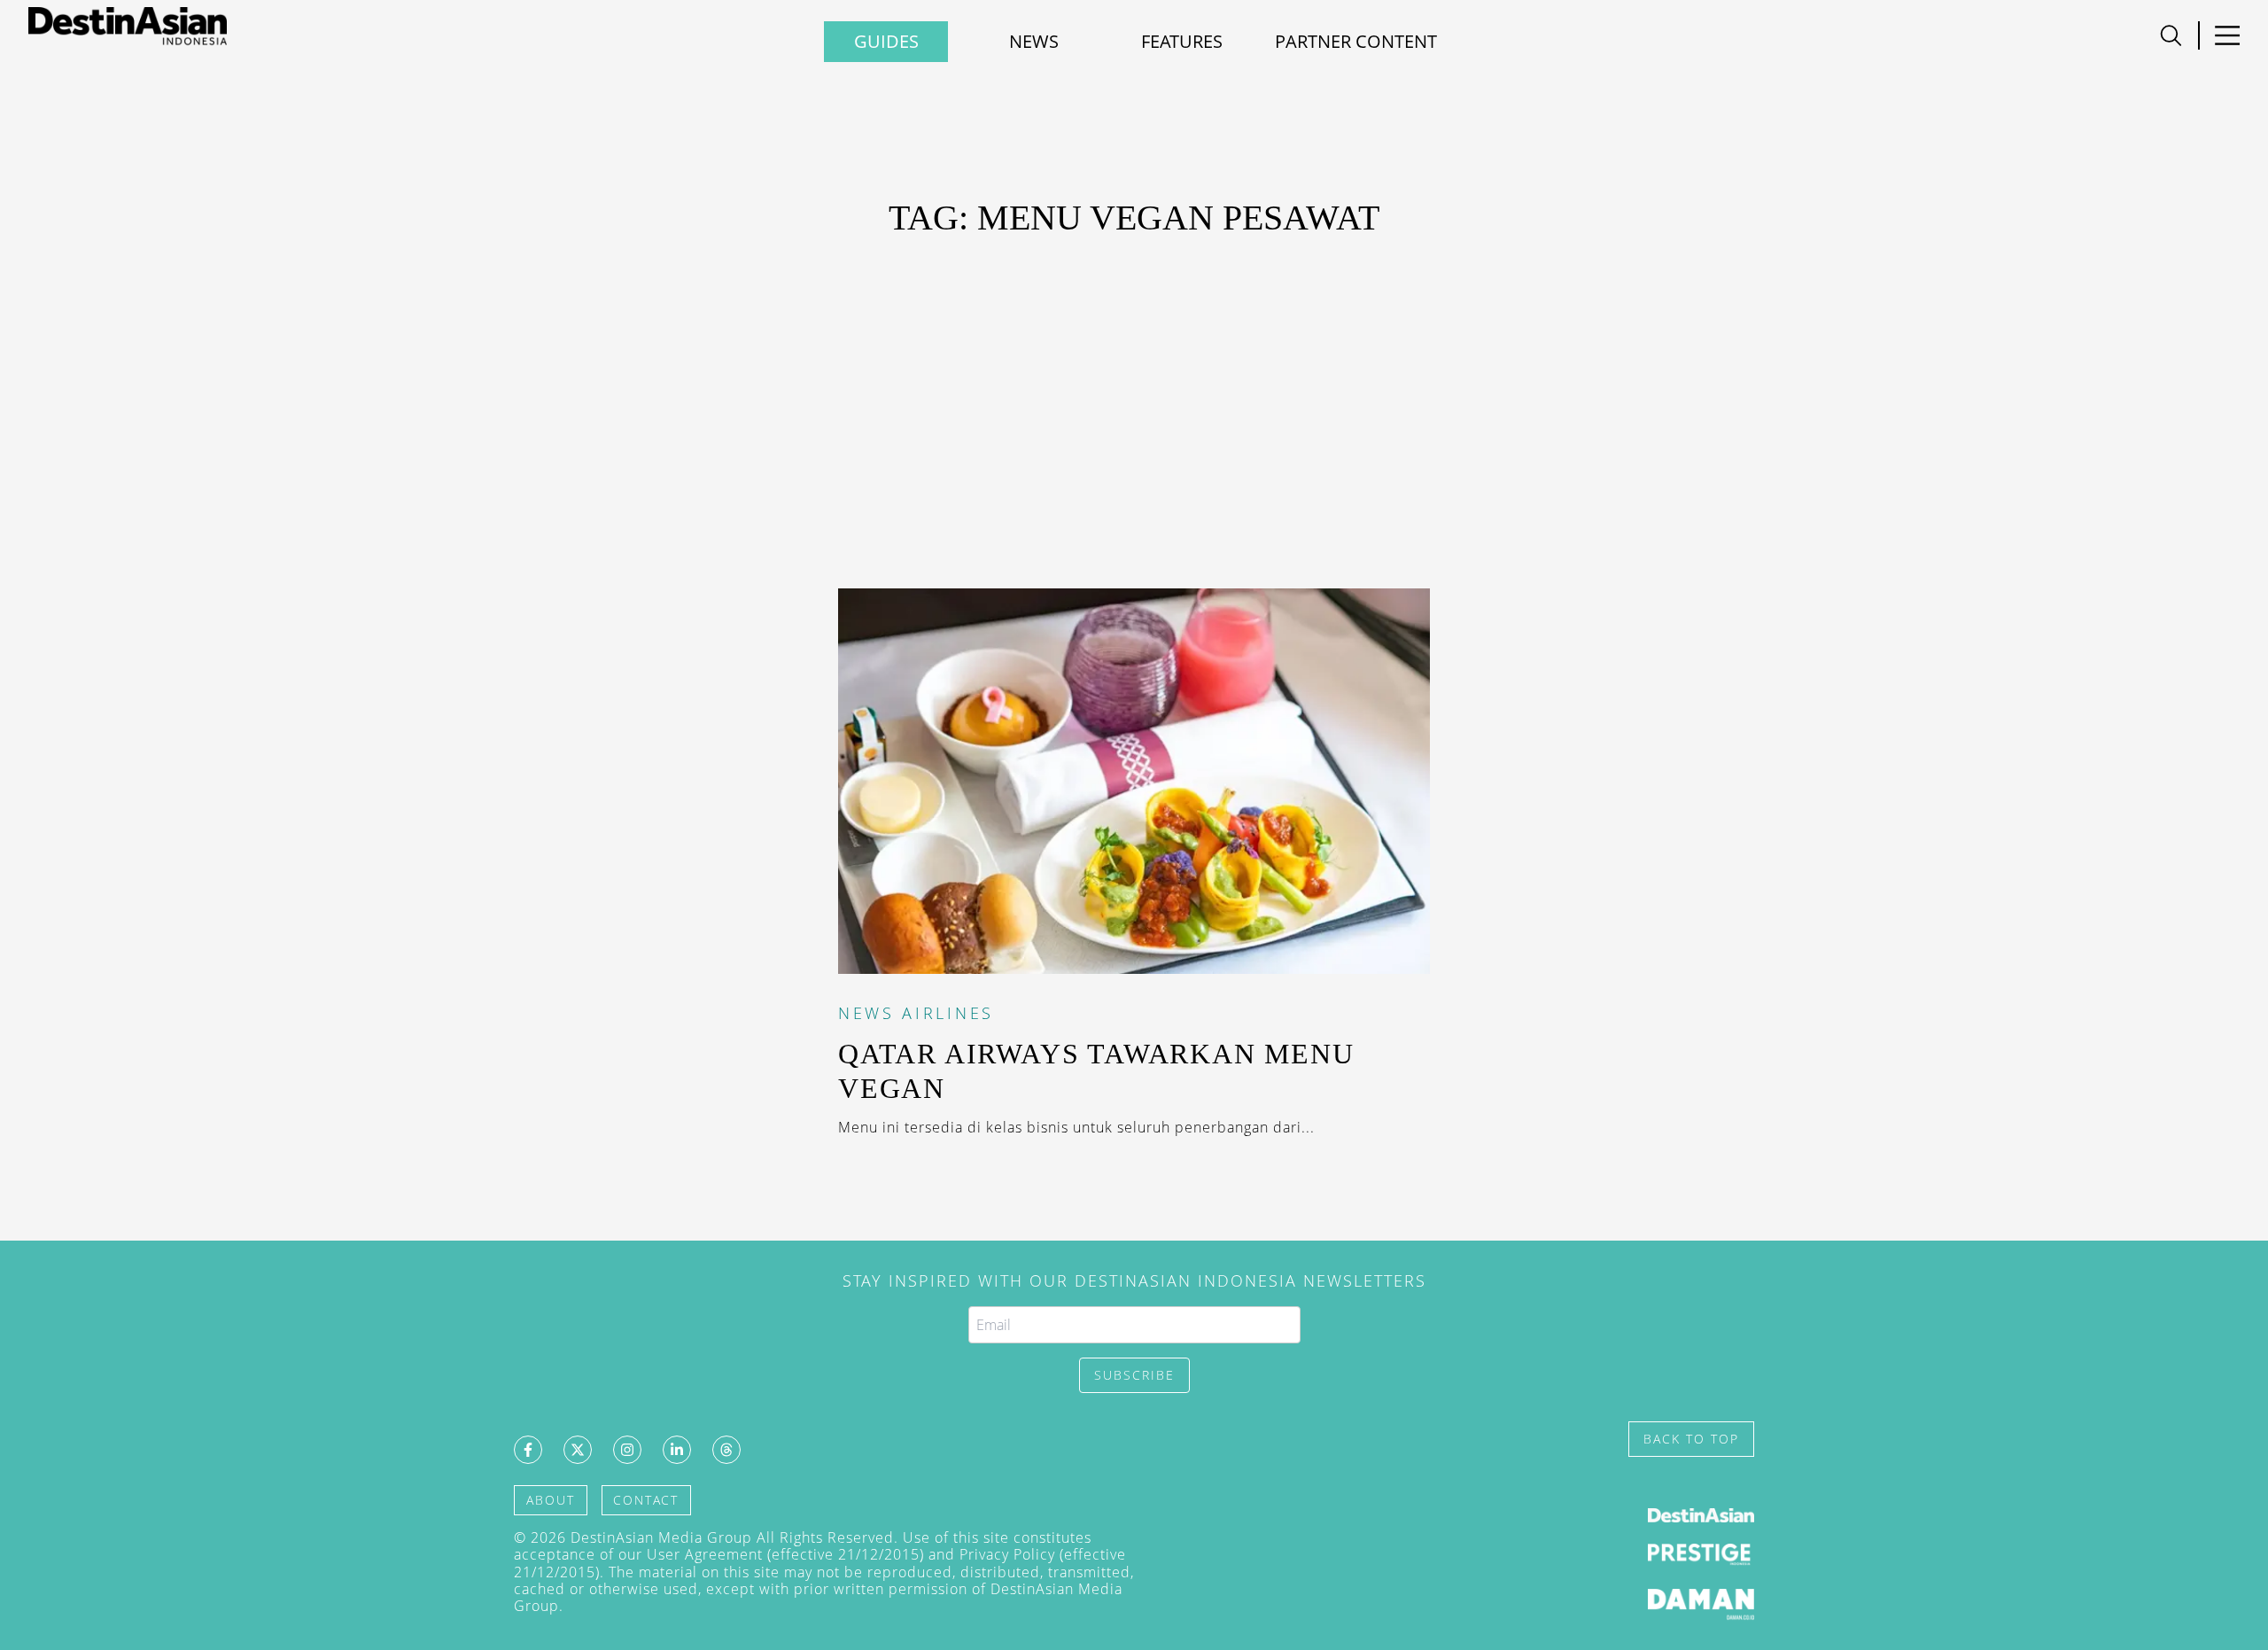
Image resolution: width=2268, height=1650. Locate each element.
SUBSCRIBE (1134, 1375)
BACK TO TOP (1691, 1439)
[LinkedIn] (677, 1450)
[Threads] (726, 1450)
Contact (646, 1500)
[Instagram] (627, 1450)
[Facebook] (528, 1450)
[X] (578, 1450)
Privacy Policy (1007, 1554)
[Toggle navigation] (2171, 35)
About (551, 1500)
